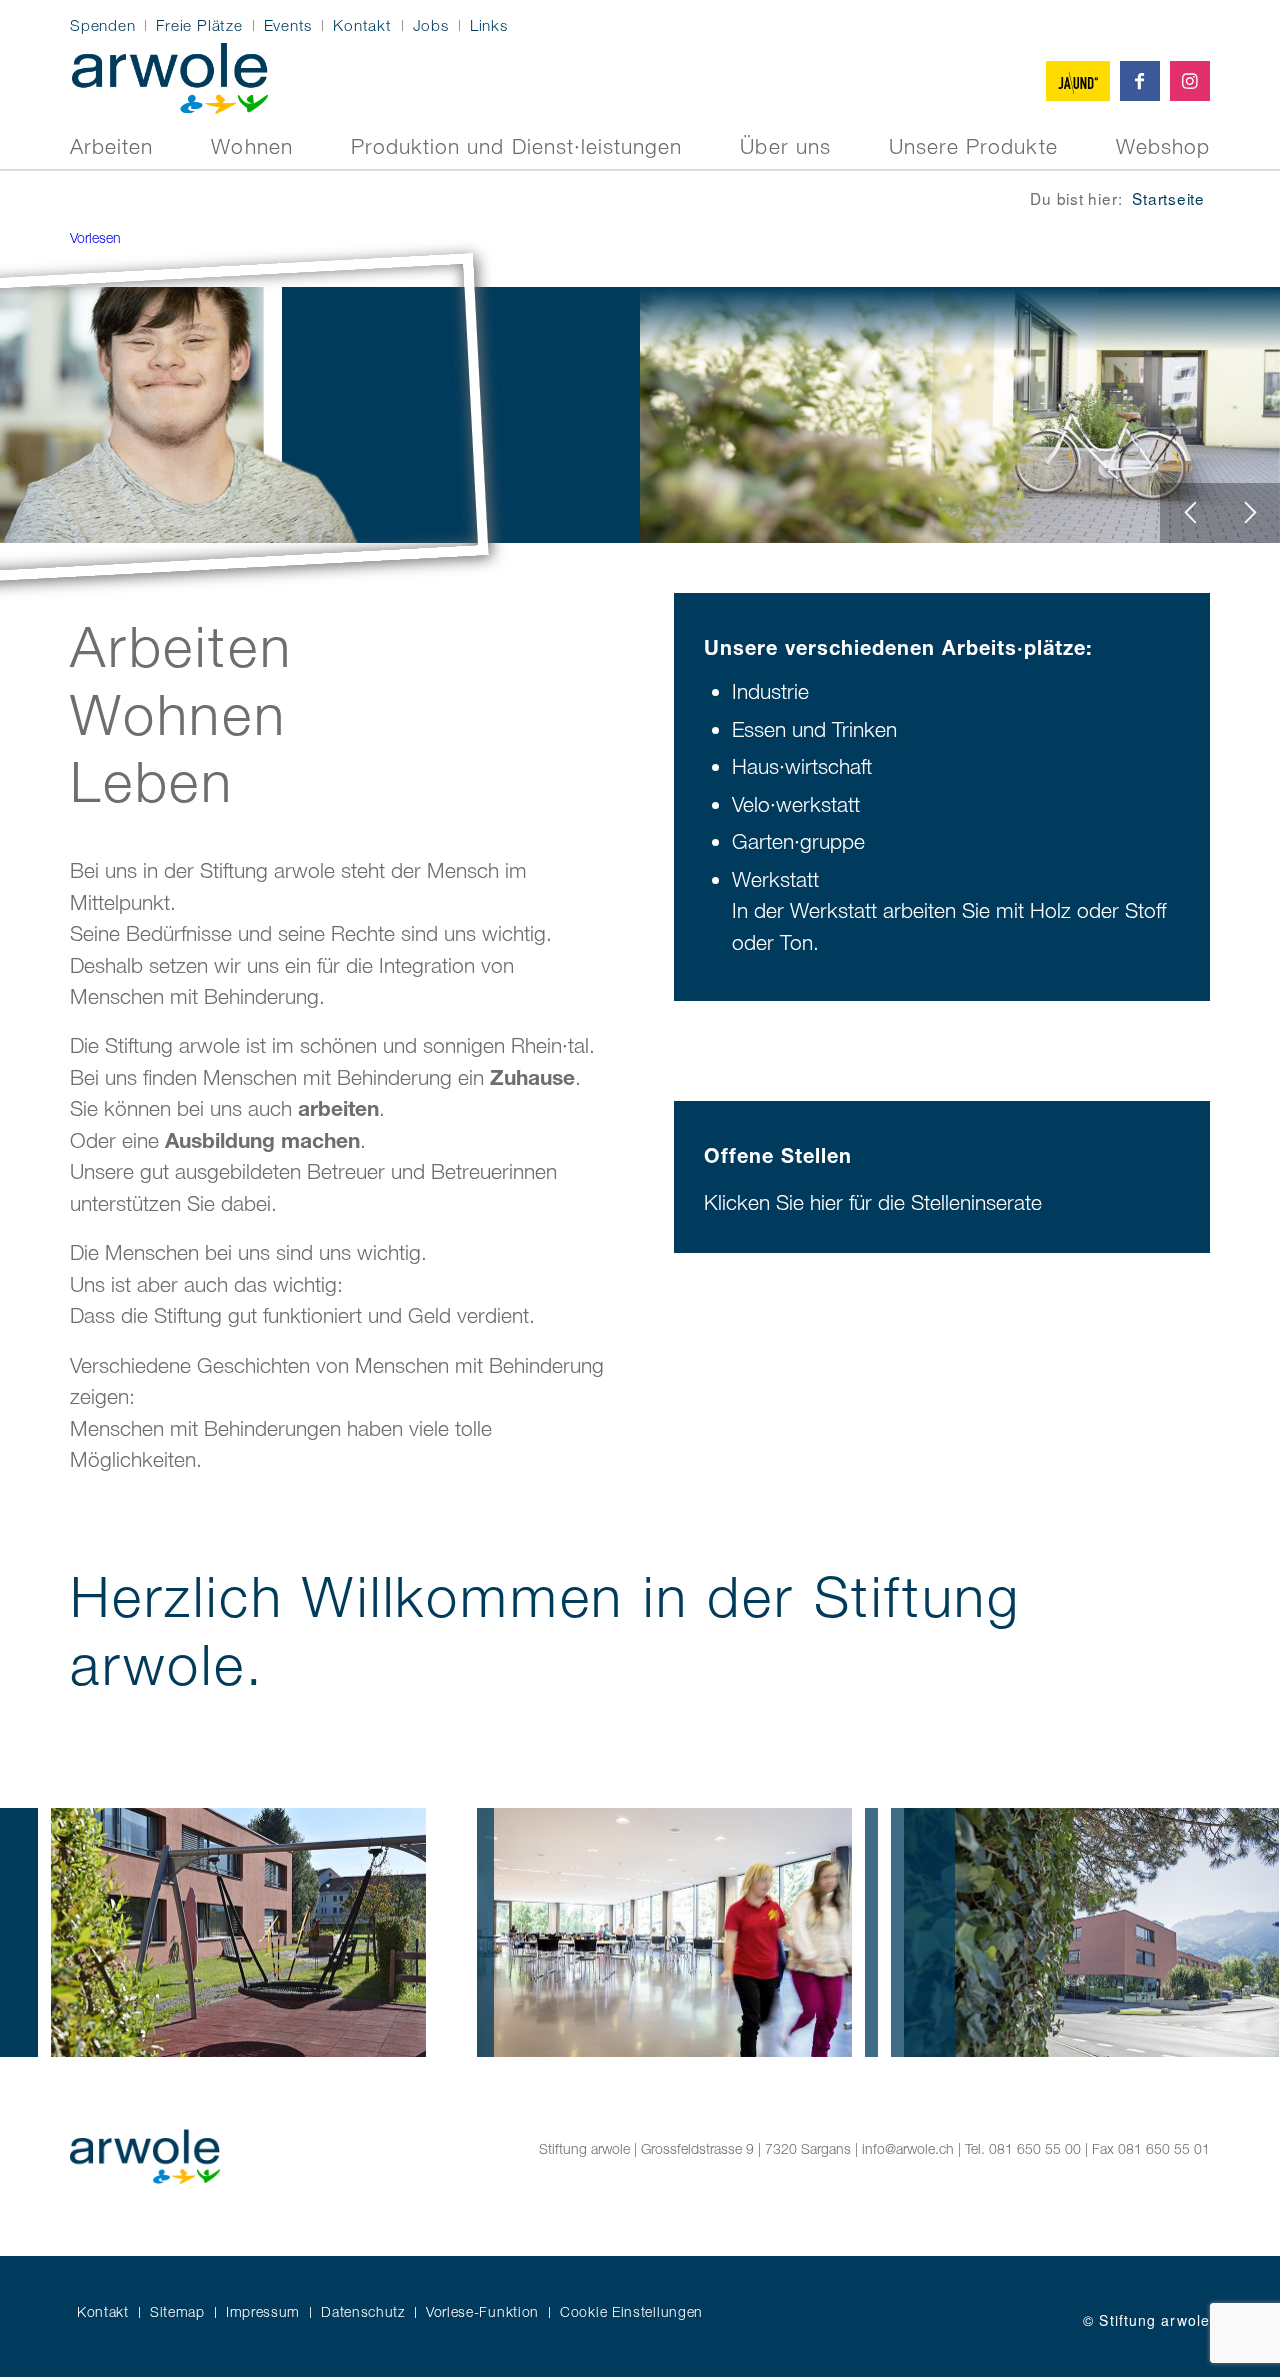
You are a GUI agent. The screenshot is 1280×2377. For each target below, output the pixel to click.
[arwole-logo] (170, 76)
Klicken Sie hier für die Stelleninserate (873, 1202)
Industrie (770, 691)
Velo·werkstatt (796, 804)
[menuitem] (108, 25)
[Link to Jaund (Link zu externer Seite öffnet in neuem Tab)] (1078, 81)
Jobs (431, 25)
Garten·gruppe (798, 841)
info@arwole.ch (908, 2148)
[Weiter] (1250, 513)
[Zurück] (1190, 513)
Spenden (102, 25)
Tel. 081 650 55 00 (1023, 2148)
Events (288, 25)
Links (489, 25)
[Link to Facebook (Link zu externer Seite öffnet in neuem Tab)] (1140, 81)
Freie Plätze (199, 25)
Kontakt (362, 25)
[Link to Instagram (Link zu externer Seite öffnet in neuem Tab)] (1190, 81)
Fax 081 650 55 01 (1151, 2148)
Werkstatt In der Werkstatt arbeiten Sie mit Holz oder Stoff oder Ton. (949, 910)
